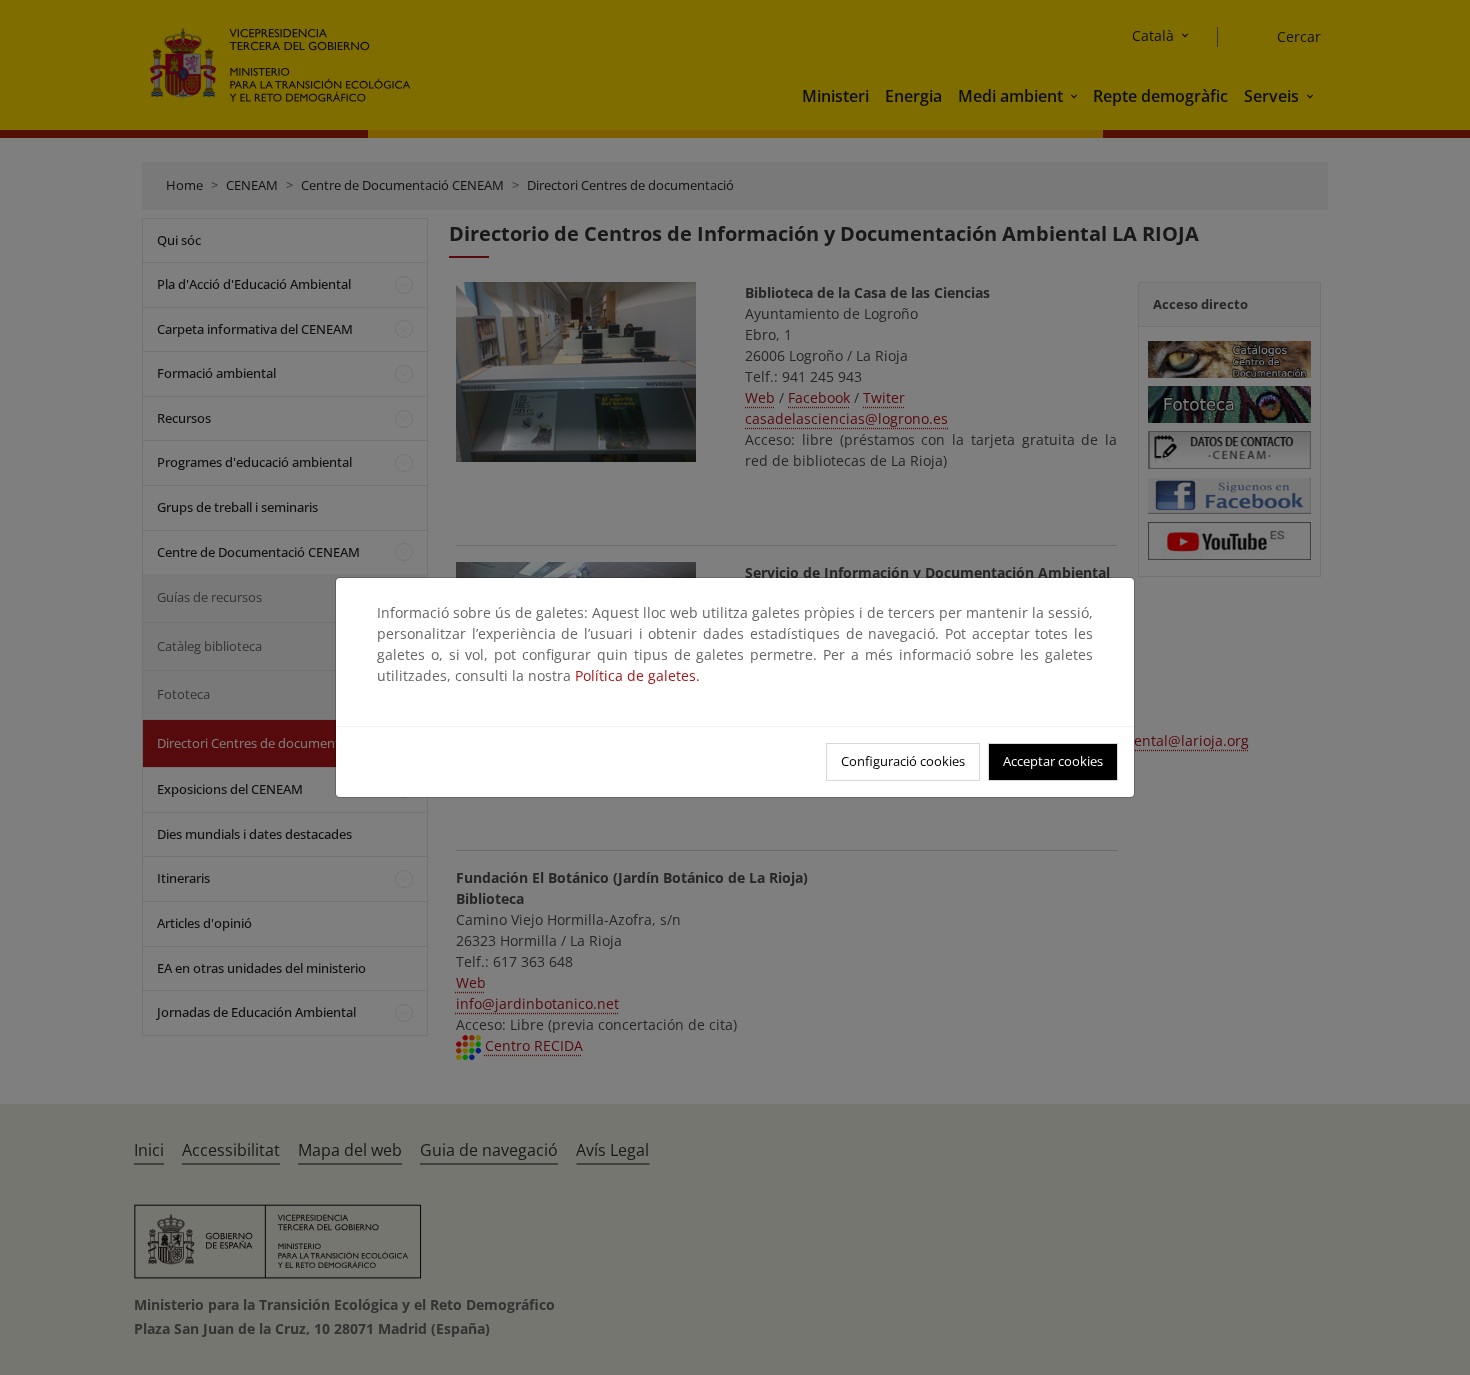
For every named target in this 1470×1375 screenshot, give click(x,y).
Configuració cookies (903, 761)
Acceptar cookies (1053, 761)
